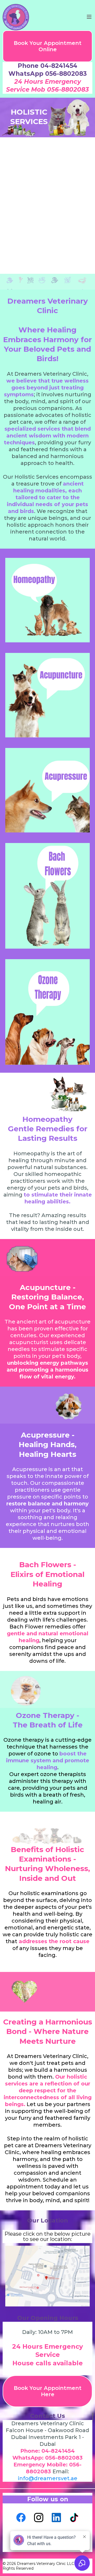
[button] (90, 17)
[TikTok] (74, 2518)
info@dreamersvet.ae (48, 2478)
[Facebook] (21, 2518)
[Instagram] (39, 2518)
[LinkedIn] (56, 2518)
